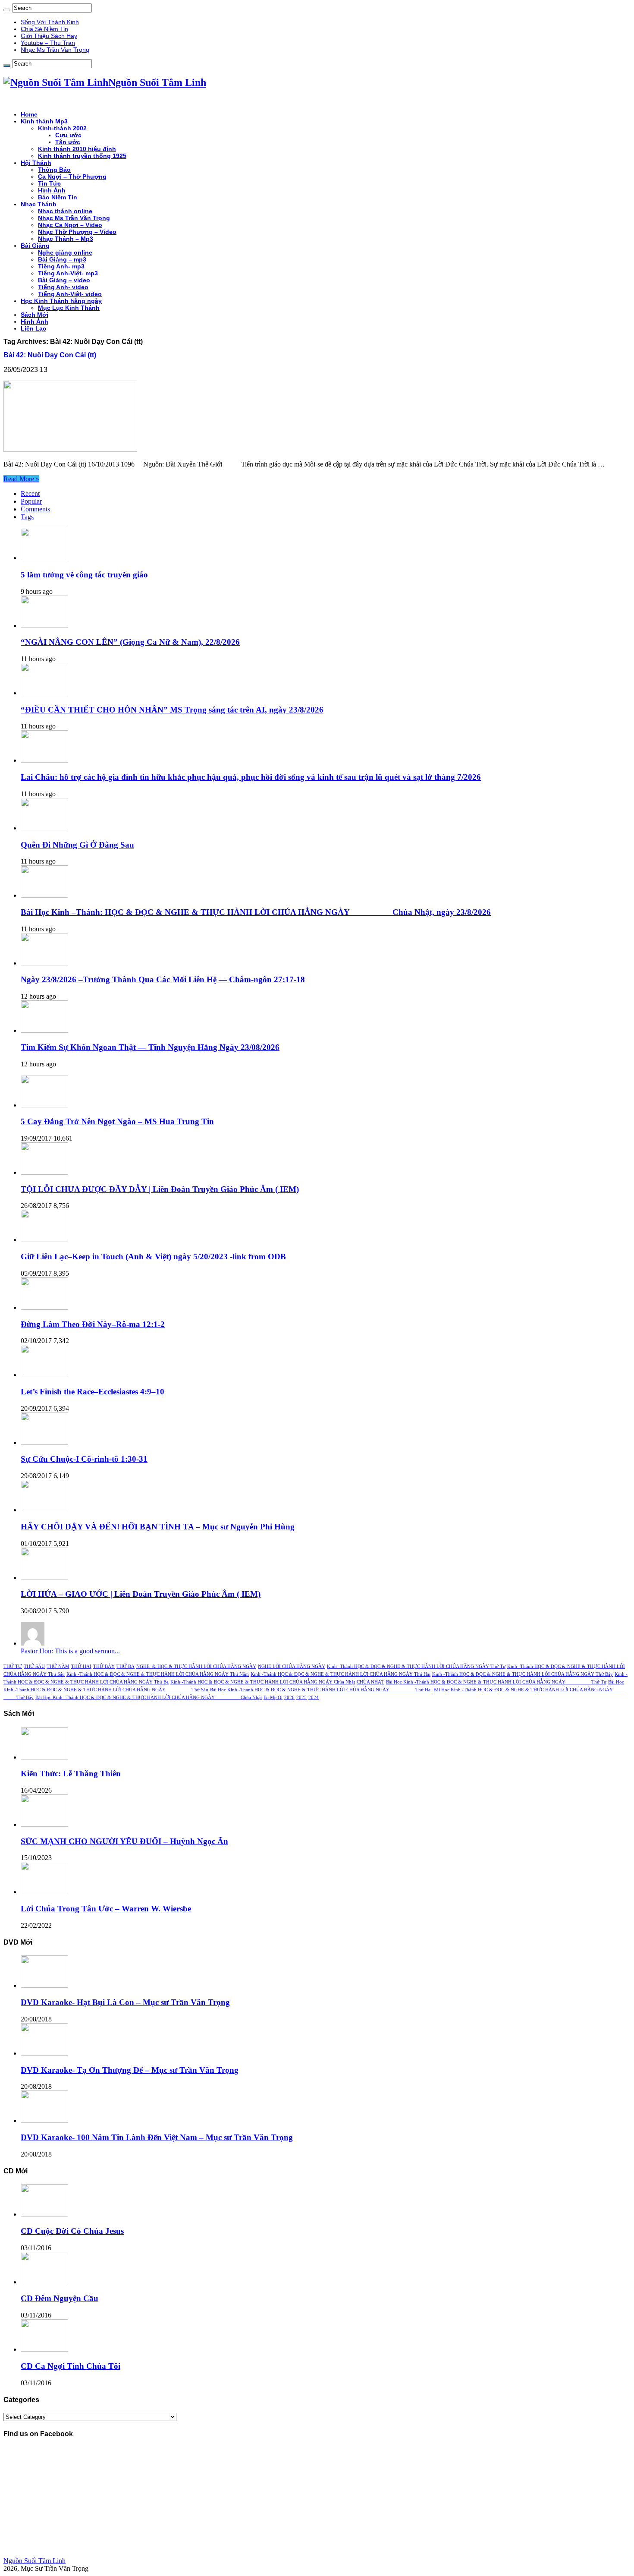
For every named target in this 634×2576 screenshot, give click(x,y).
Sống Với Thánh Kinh (50, 22)
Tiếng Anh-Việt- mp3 (68, 273)
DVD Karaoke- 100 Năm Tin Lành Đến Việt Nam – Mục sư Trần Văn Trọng (157, 2137)
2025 (301, 1698)
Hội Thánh (36, 163)
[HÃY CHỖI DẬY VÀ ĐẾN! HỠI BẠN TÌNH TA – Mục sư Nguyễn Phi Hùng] (44, 1510)
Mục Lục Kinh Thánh (69, 308)
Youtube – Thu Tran (48, 43)
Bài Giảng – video (64, 280)
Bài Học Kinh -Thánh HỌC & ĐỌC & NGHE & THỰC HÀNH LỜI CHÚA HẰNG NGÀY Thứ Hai (321, 1690)
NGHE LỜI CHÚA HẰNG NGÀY (292, 1666)
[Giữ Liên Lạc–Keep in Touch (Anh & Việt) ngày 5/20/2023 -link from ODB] (44, 1240)
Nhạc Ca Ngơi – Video (70, 225)
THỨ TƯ (13, 1666)
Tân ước (68, 142)
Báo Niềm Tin (58, 197)
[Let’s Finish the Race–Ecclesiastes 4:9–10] (44, 1375)
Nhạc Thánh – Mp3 (66, 239)
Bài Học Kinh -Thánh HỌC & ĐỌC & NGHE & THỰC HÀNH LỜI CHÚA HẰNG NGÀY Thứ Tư (496, 1682)
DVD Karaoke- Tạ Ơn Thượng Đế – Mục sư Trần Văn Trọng (130, 2070)
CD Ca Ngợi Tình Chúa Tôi (71, 2366)
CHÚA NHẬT (370, 1682)
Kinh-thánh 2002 (62, 128)
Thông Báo (54, 170)
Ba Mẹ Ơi (273, 1698)
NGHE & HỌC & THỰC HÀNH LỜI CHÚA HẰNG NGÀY (196, 1666)
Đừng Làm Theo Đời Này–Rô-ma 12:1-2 (93, 1324)
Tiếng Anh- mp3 (61, 266)
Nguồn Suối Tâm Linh (35, 2561)
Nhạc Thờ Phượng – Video (77, 232)
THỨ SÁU (34, 1666)
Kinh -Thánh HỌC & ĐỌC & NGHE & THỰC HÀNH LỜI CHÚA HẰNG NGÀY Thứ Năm (158, 1674)
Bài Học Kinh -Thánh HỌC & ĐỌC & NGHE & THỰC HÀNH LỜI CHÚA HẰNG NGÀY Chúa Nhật (149, 1698)
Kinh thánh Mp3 (44, 121)
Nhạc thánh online (65, 211)
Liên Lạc (33, 328)
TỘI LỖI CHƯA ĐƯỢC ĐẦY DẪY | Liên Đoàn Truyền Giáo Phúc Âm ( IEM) (160, 1189)
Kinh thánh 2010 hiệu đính (77, 149)
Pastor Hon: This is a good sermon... (70, 1651)
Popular (31, 501)
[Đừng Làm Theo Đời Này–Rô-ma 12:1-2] (44, 1307)
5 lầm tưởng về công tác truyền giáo (84, 575)
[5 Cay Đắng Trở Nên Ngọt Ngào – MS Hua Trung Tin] (44, 1105)
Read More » (21, 479)
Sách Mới (35, 315)
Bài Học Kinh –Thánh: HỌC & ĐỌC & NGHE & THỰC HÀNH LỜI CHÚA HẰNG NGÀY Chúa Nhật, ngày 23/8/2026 (256, 912)
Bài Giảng (35, 246)
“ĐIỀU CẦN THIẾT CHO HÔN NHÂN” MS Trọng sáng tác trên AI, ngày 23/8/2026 (172, 710)
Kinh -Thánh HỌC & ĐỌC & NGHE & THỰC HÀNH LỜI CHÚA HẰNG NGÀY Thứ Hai (341, 1674)
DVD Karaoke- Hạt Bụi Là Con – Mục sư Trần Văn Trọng (125, 2002)
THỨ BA (126, 1666)
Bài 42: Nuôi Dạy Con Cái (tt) (50, 355)
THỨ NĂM (58, 1666)
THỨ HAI (81, 1666)
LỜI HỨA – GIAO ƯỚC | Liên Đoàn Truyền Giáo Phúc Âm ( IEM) (141, 1594)
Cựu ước (68, 135)
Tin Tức (49, 183)
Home (29, 114)
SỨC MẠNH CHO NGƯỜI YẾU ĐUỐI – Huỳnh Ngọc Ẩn (124, 1841)
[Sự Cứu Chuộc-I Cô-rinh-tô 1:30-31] (44, 1442)
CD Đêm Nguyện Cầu (60, 2298)
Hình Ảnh (52, 190)
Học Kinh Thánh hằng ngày (61, 301)
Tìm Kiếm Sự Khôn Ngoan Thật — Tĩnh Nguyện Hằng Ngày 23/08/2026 (150, 1047)
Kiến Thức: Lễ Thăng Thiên (71, 1774)
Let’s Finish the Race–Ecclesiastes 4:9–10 (93, 1392)
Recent (30, 493)
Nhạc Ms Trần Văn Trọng (55, 50)
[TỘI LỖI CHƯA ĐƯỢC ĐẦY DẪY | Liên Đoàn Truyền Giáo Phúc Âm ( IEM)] (44, 1172)
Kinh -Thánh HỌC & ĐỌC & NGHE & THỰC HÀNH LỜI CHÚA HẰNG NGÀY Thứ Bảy (523, 1674)
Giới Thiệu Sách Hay (49, 36)
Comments (35, 509)
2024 (314, 1698)
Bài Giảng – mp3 (62, 259)
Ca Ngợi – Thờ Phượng (72, 177)
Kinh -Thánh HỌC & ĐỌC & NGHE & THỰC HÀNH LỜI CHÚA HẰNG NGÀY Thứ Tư (416, 1666)
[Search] (7, 10)
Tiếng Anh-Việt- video (70, 294)
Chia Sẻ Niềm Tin (44, 29)
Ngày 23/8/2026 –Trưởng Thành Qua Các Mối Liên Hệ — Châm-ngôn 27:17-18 (163, 979)
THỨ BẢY (104, 1666)
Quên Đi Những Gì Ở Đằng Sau (77, 845)
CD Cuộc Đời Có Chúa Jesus (72, 2231)
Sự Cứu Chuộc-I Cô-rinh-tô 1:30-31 (84, 1459)
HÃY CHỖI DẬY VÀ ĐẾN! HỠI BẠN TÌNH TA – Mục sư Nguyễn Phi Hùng (158, 1527)
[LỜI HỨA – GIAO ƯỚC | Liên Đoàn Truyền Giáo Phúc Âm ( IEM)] (44, 1578)
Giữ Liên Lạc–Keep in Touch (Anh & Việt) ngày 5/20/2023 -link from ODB (153, 1256)
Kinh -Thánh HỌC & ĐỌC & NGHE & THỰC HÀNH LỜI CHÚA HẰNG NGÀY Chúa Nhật (263, 1682)
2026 (289, 1698)
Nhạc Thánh (39, 204)
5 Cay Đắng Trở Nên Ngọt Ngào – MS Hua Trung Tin (117, 1121)
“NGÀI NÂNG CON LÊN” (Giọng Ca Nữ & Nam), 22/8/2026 (130, 642)
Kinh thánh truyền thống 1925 (82, 156)
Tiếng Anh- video (63, 287)
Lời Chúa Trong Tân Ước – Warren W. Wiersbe (106, 1909)
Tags (27, 517)
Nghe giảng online (65, 252)
